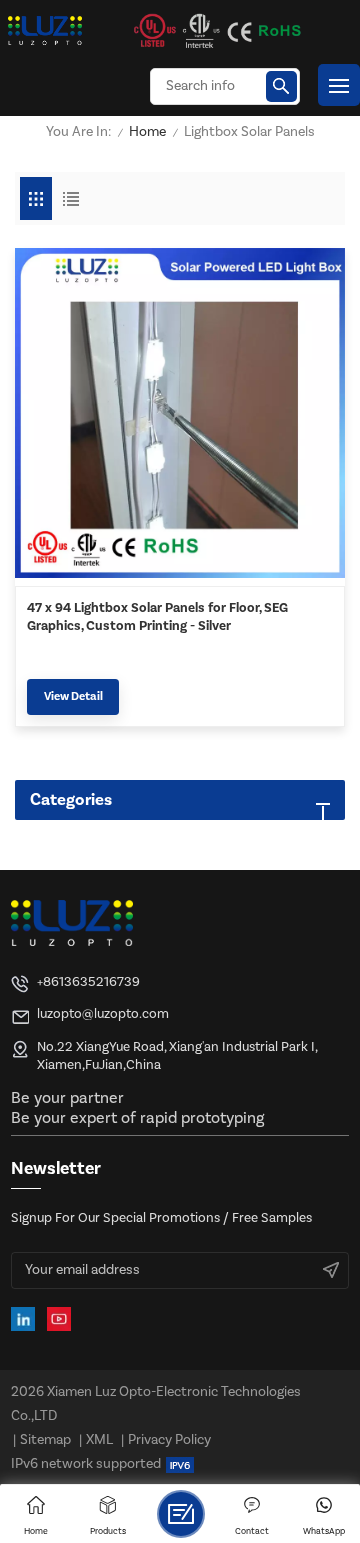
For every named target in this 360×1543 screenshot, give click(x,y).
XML (99, 1440)
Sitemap (45, 1440)
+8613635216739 (88, 981)
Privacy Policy (169, 1440)
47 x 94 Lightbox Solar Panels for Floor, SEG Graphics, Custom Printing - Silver (157, 616)
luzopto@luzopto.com (103, 1013)
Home (147, 132)
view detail (73, 696)
